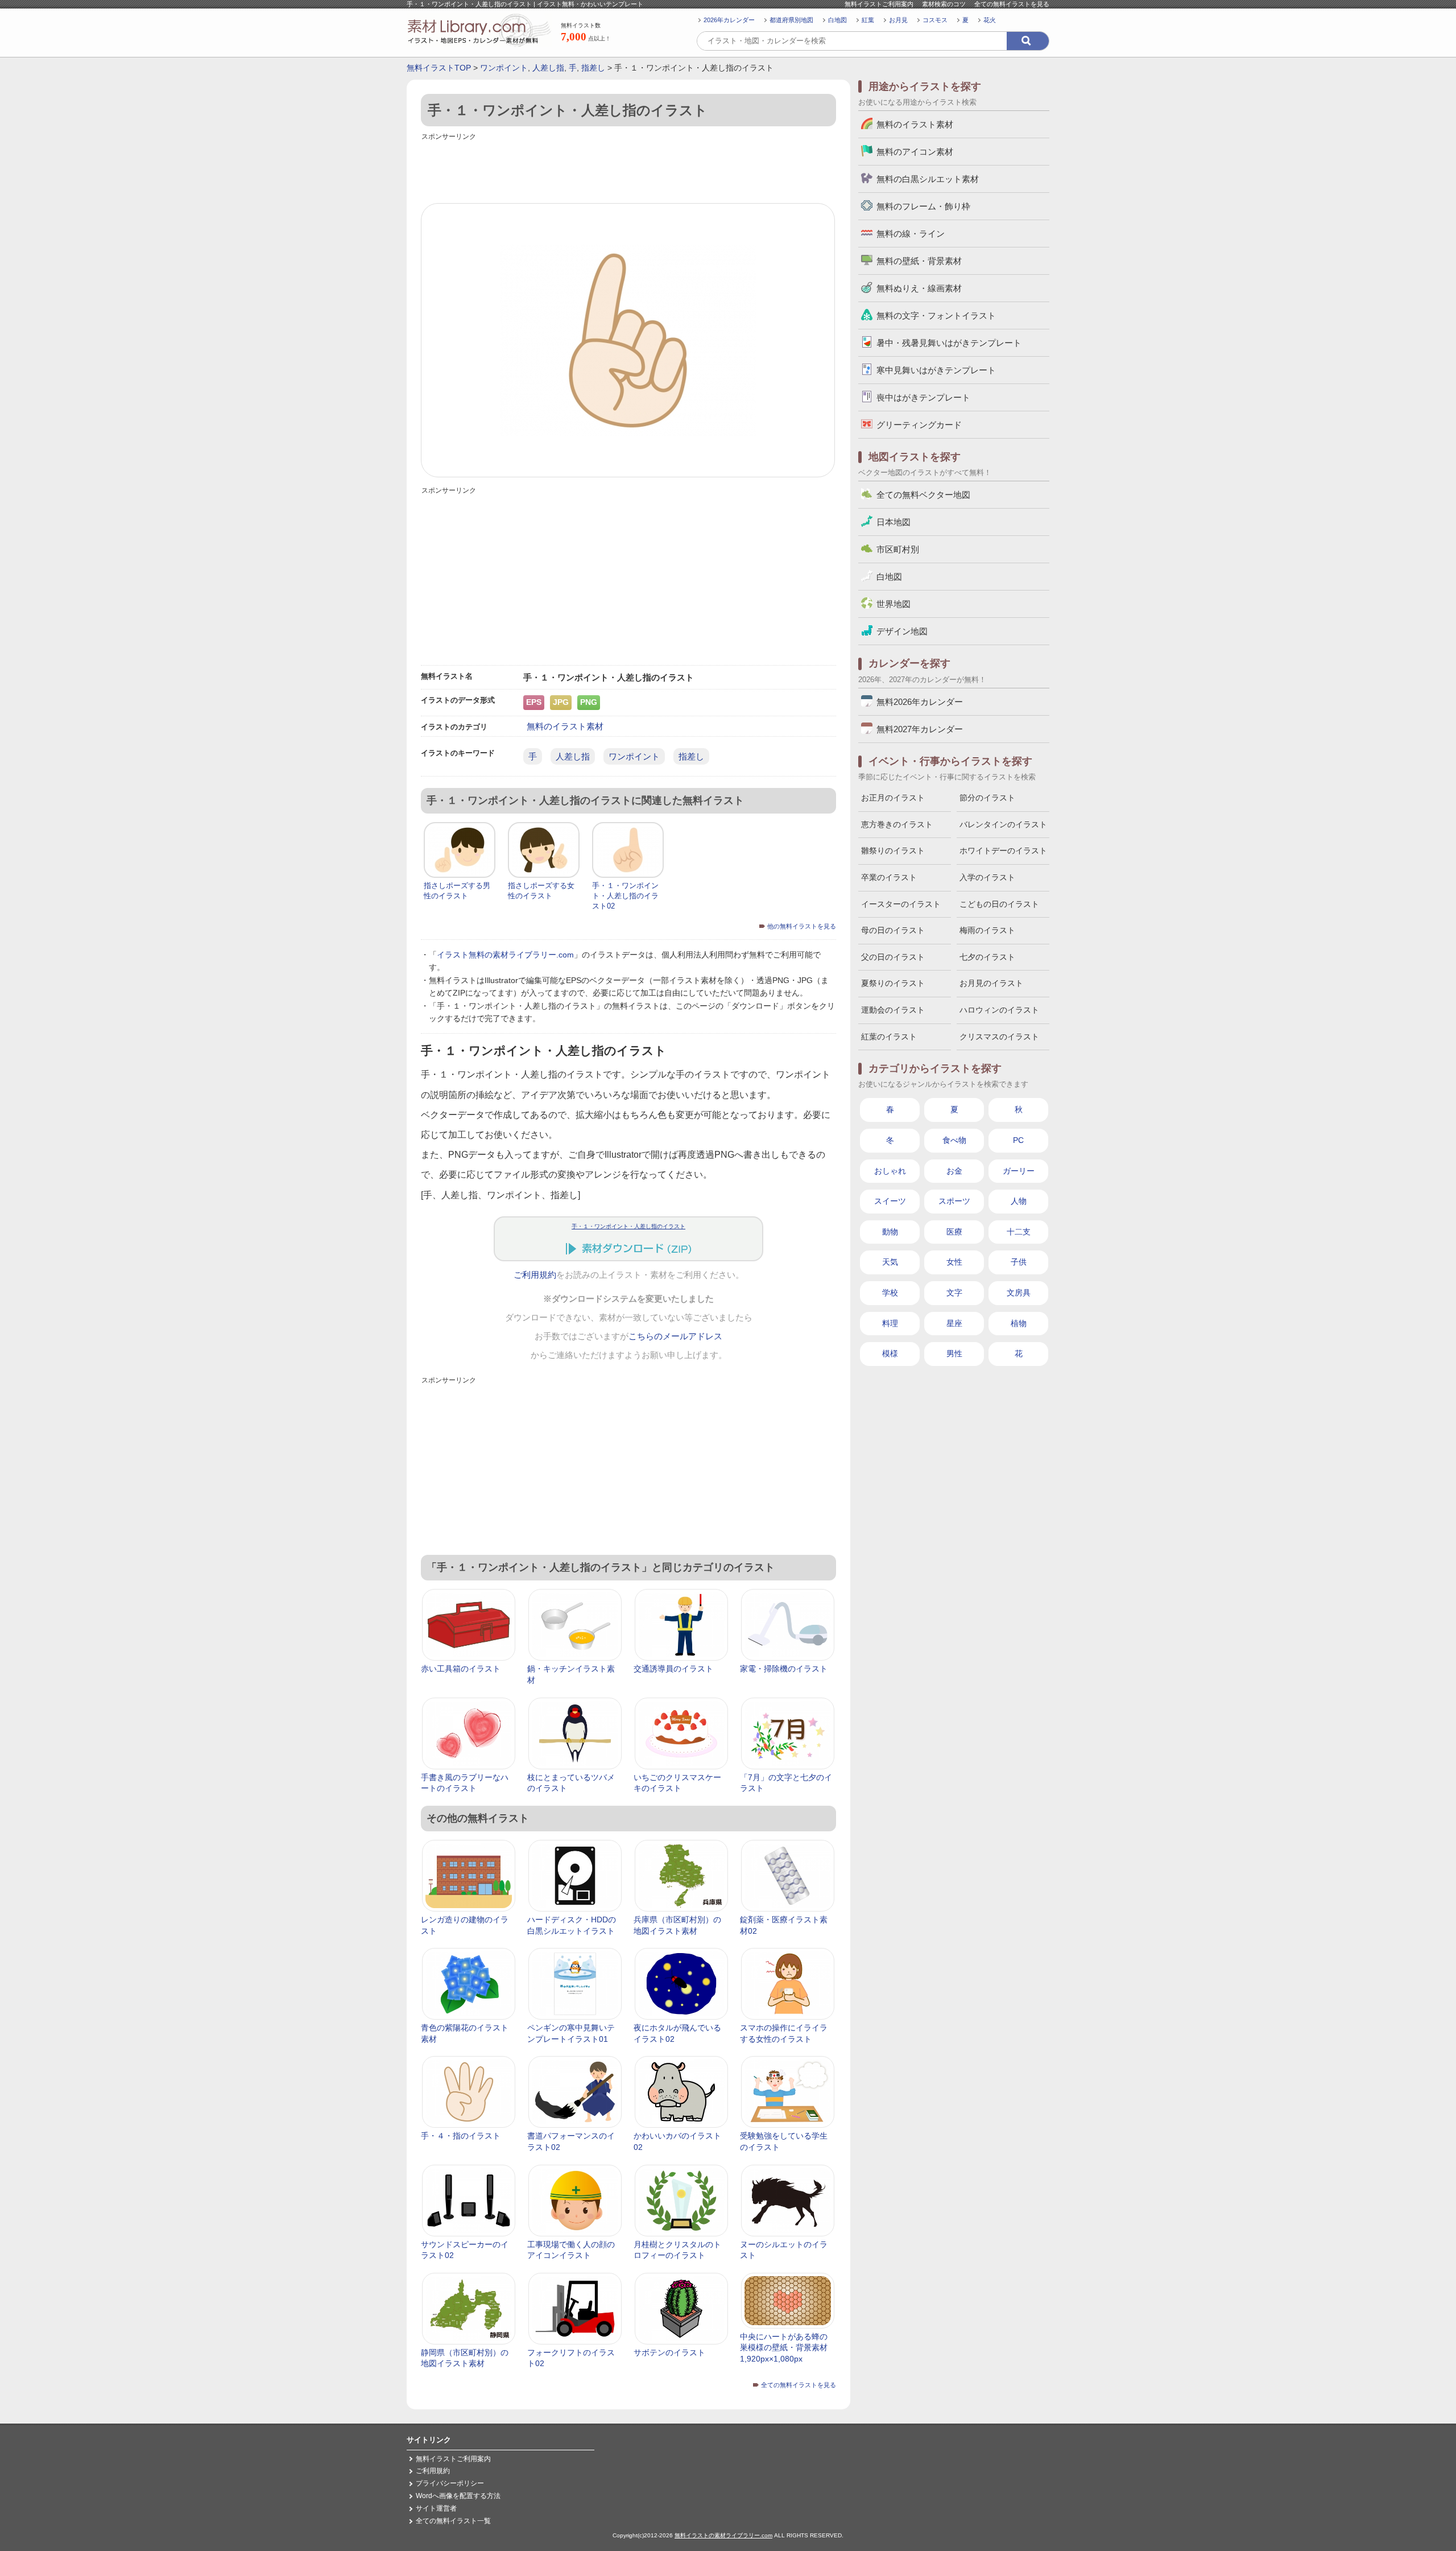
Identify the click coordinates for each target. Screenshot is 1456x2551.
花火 (990, 20)
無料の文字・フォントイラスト (936, 315)
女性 (954, 1262)
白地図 (837, 20)
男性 (954, 1353)
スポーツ (954, 1201)
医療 (954, 1232)
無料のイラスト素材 (565, 726)
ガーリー (1019, 1171)
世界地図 (894, 604)
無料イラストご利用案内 (879, 4)
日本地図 (894, 522)
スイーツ (890, 1201)
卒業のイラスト (889, 877)
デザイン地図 (902, 631)
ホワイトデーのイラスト (1003, 851)
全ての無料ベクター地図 (923, 495)
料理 (890, 1323)
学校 (890, 1293)
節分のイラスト (987, 798)
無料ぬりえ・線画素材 (919, 288)
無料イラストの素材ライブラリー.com (723, 2535)
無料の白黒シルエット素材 (928, 179)
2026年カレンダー (729, 20)
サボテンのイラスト (669, 2352)
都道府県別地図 (791, 20)
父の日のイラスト (893, 957)
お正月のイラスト (893, 798)
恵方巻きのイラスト (897, 824)
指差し (593, 68)
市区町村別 (898, 549)
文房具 (1019, 1293)
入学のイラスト (987, 877)
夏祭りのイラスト (893, 983)
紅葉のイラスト (889, 1037)
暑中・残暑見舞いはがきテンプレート (949, 343)
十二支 (1019, 1232)
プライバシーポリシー (450, 2483)
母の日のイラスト (893, 930)
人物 (1019, 1201)
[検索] (1028, 41)
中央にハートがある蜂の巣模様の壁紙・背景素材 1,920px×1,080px (784, 2348)
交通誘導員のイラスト (673, 1669)
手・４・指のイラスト (461, 2136)
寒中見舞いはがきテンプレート (936, 370)
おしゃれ (890, 1171)
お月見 (898, 20)
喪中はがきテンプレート (923, 397)
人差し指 (548, 68)
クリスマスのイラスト (999, 1037)
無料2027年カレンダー (920, 729)
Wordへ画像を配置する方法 (458, 2496)
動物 (890, 1232)
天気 (890, 1262)
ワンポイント (504, 68)
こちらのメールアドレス (675, 1336)
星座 (954, 1323)
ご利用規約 (535, 1275)
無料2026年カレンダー (920, 702)
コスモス (935, 20)
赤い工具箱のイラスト (461, 1669)
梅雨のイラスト (987, 930)
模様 (890, 1353)
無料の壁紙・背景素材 (919, 261)
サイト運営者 (436, 2508)
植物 (1019, 1323)
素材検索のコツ (944, 4)
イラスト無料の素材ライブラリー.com (505, 955)
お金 (954, 1171)
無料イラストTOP (439, 68)
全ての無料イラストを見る (1012, 4)
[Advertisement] (628, 169)
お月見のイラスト (991, 983)
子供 (1019, 1262)
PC (1018, 1140)
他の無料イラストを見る (802, 926)
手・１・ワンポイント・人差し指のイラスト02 (625, 896)
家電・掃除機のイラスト (784, 1669)
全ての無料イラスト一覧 (453, 2521)
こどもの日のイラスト (999, 904)
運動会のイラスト (893, 1010)
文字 (954, 1293)
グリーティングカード (919, 425)
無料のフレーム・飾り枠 (923, 206)
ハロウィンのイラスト (999, 1010)
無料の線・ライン (911, 234)
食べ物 (954, 1140)
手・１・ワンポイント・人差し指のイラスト (628, 1226)
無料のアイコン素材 (915, 152)
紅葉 (868, 20)
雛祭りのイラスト (893, 851)
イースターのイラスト (901, 904)
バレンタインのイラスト (1003, 824)
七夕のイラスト (987, 957)
